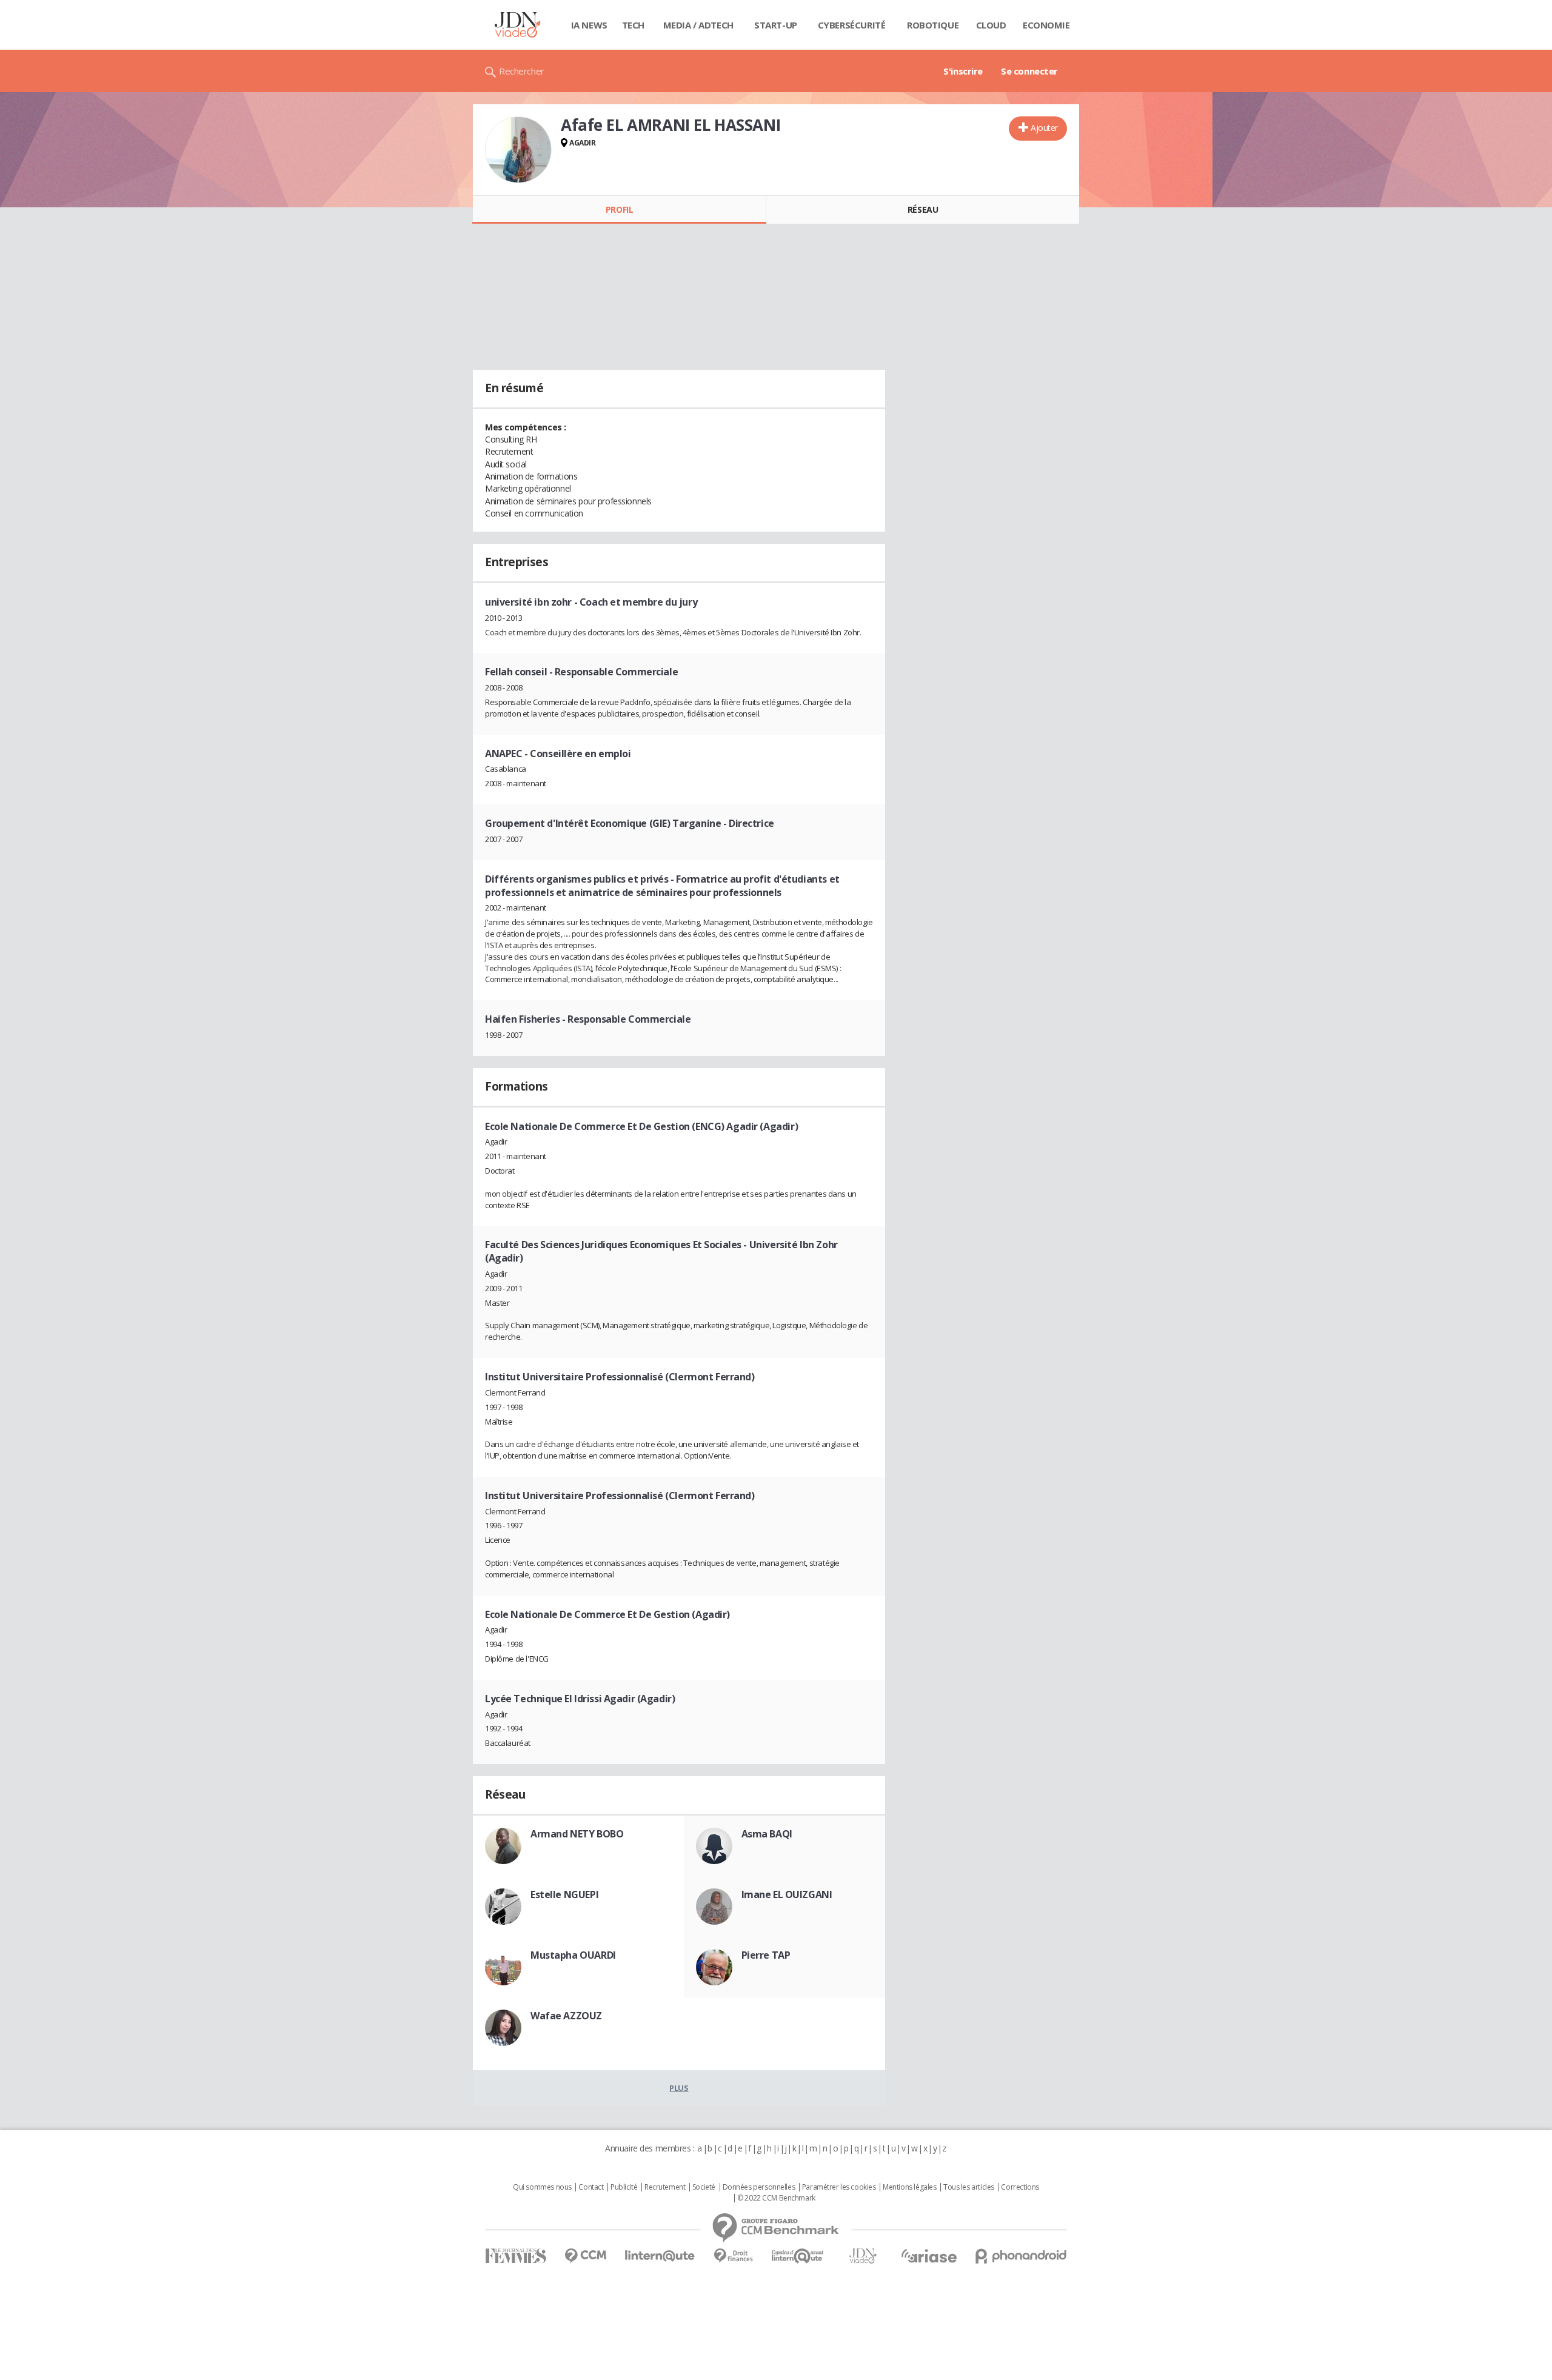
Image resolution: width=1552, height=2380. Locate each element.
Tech (633, 25)
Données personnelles (759, 2187)
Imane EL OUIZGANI (787, 1894)
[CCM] (585, 2256)
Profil (619, 209)
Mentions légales (909, 2187)
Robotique (933, 25)
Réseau (923, 209)
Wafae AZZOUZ (566, 2016)
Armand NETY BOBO (577, 1834)
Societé (704, 2187)
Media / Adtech (698, 25)
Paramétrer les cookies (839, 2187)
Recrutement (665, 2187)
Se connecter (1029, 71)
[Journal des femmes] (516, 2256)
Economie (1046, 25)
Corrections (1020, 2187)
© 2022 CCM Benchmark (776, 2198)
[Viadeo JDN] (863, 2256)
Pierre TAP (766, 1955)
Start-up (776, 25)
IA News (589, 25)
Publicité (624, 2187)
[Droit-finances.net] (733, 2256)
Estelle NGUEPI (564, 1894)
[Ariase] (929, 2256)
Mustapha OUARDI (573, 1955)
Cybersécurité (852, 25)
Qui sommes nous (542, 2187)
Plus (679, 2088)
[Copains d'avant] (798, 2256)
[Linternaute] (660, 2256)
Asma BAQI (767, 1834)
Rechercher (522, 71)
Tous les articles (969, 2187)
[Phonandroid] (1021, 2256)
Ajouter (1044, 128)
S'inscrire (963, 71)
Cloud (991, 25)
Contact (591, 2187)
